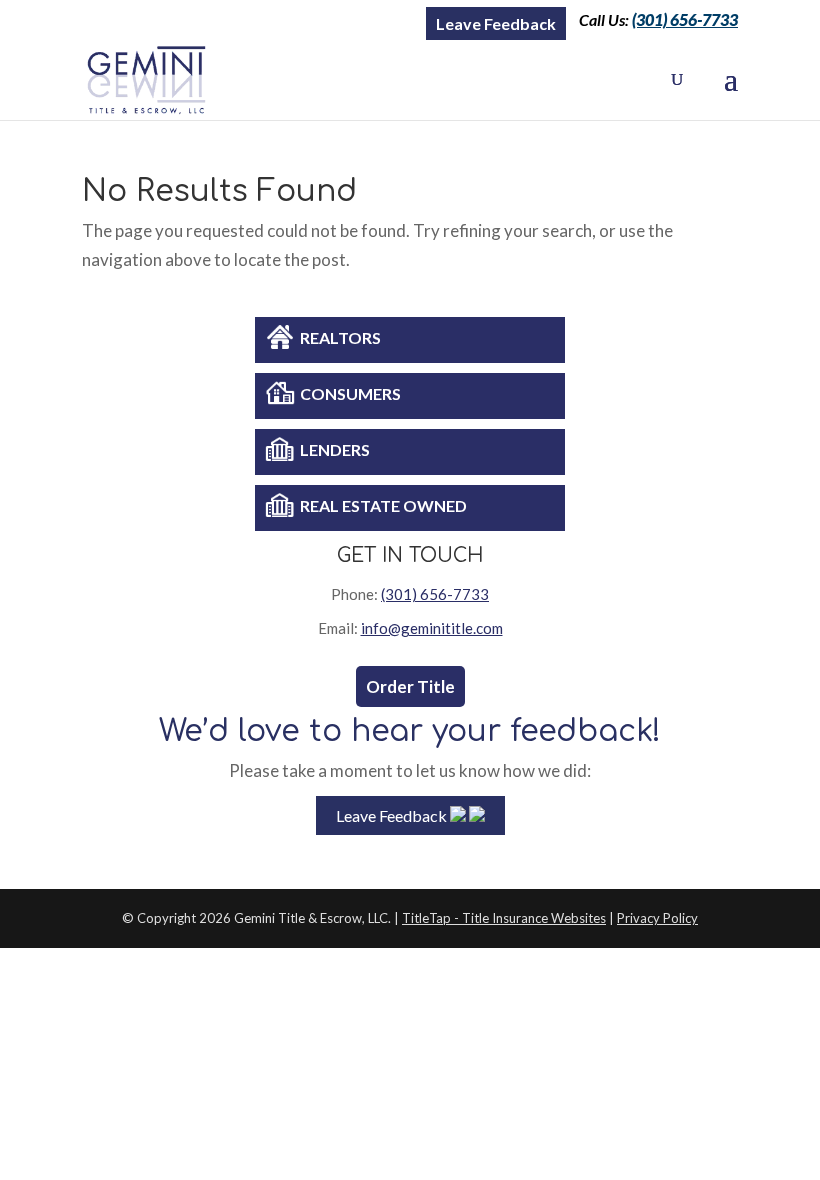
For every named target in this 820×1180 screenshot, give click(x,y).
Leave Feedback (496, 23)
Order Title (410, 686)
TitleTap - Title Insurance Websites (504, 918)
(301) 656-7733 (685, 19)
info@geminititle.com (432, 628)
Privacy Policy (657, 918)
